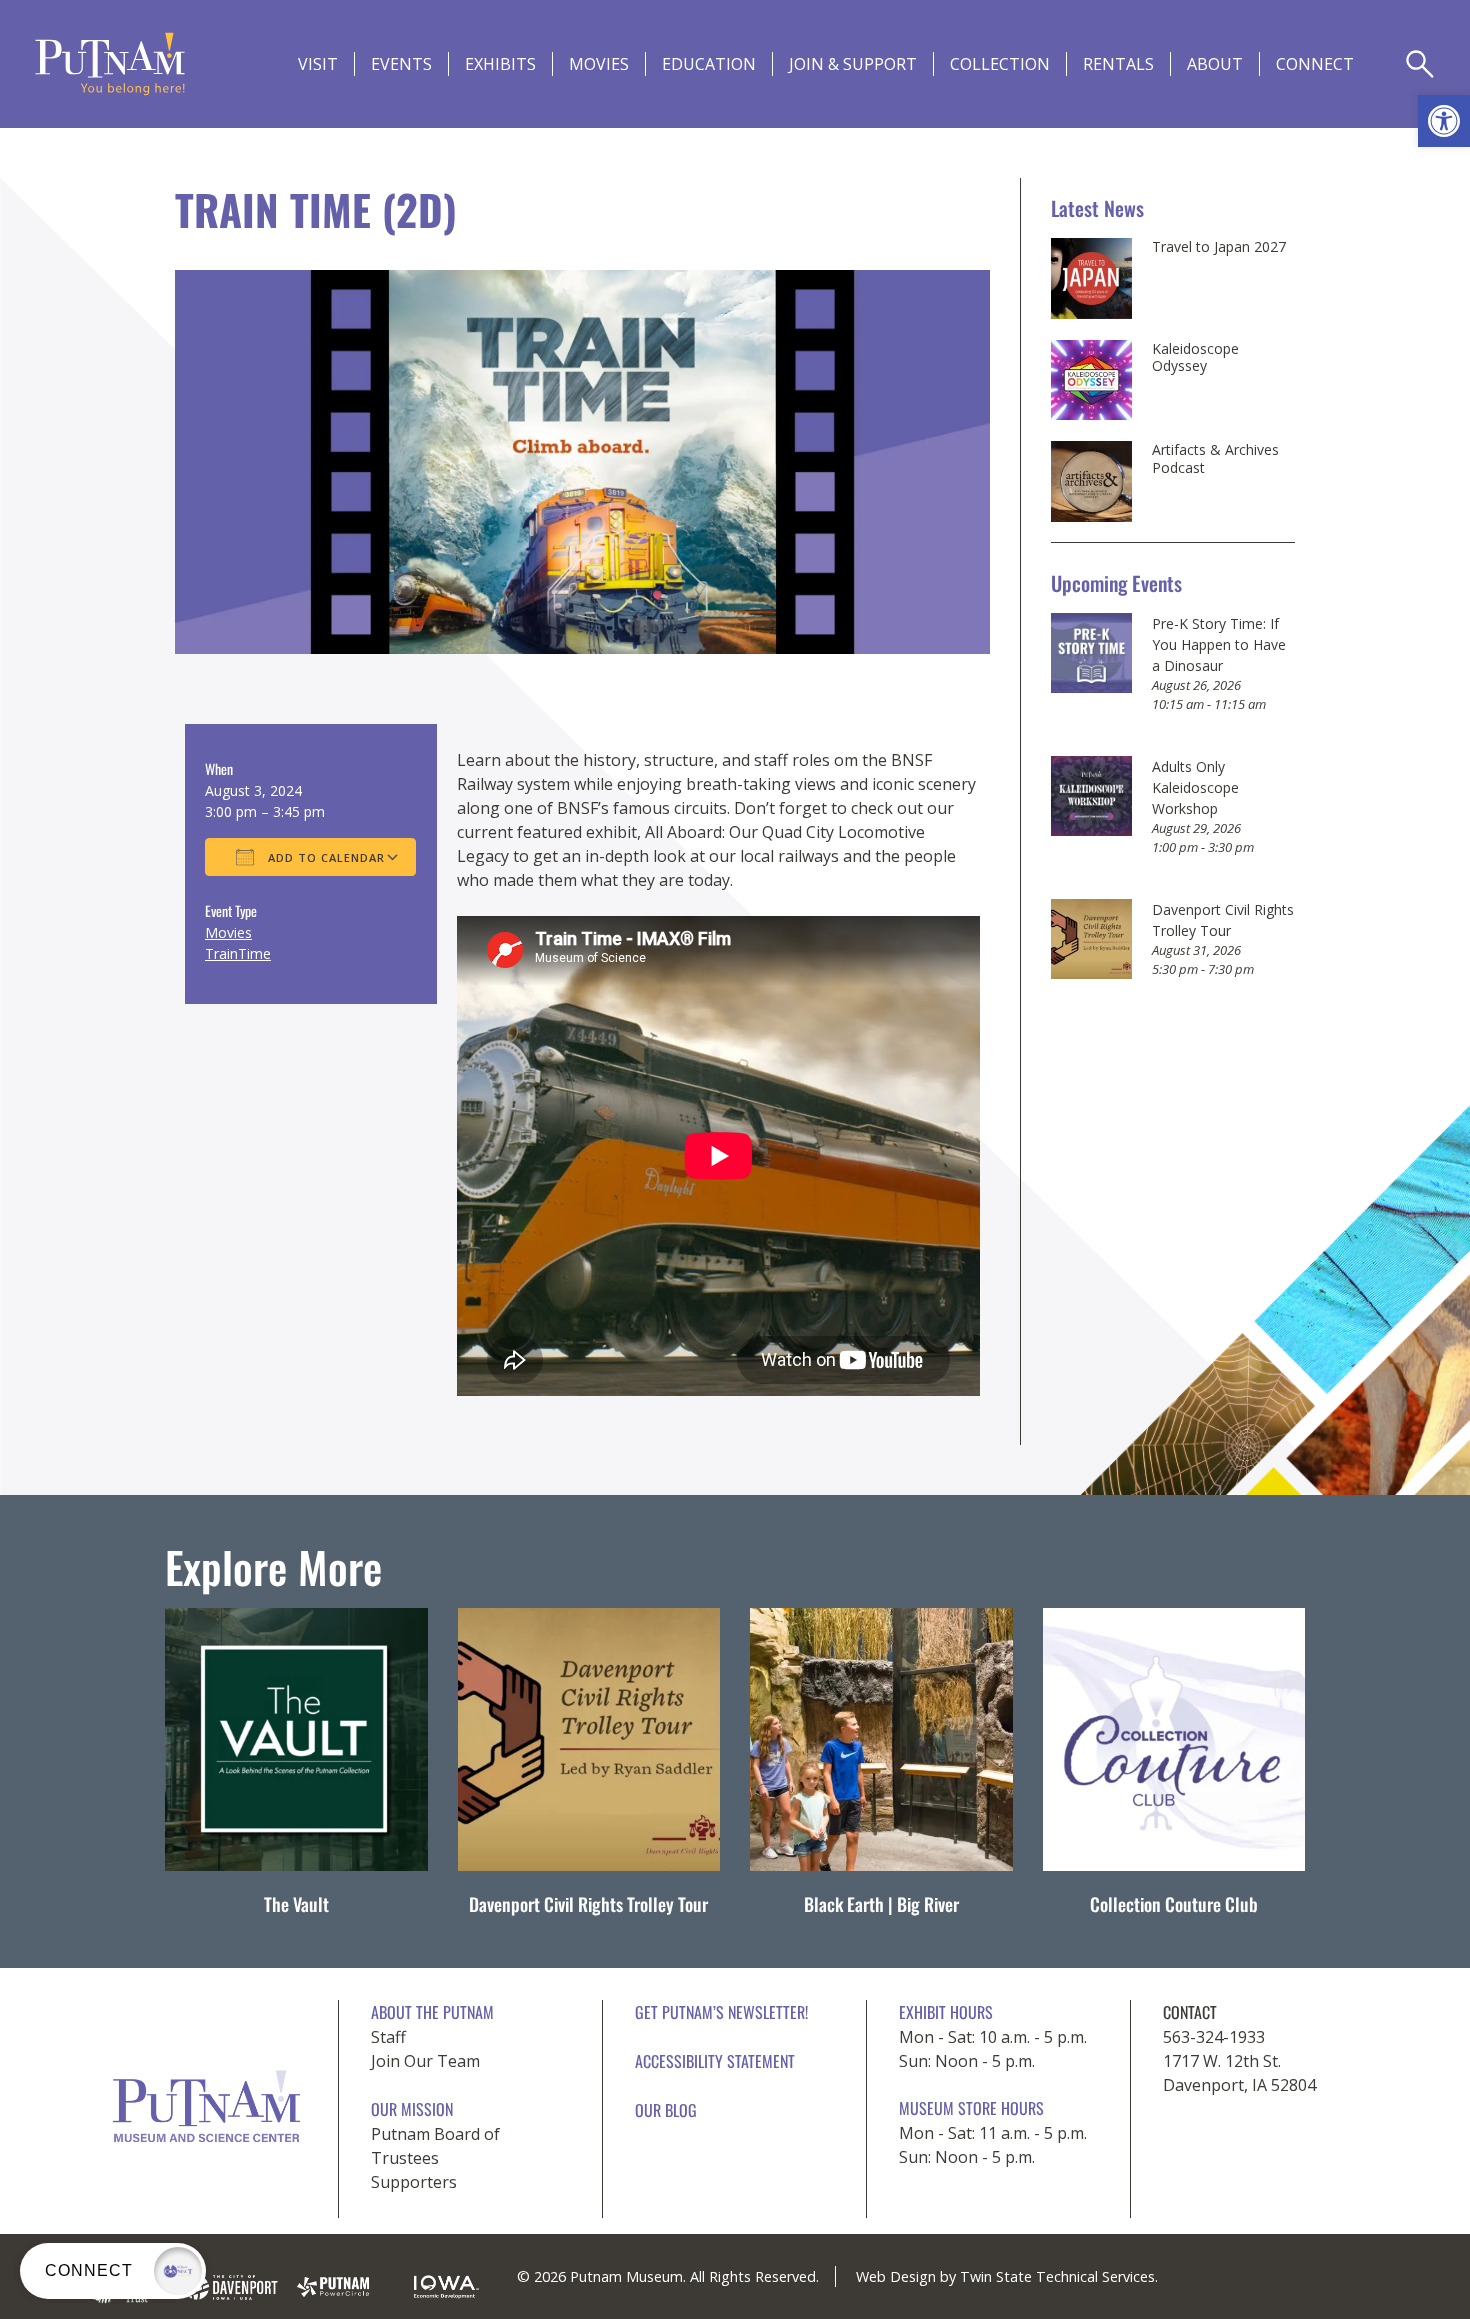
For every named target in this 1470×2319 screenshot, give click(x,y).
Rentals (1118, 64)
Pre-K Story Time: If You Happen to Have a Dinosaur (1219, 644)
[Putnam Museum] (110, 64)
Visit (318, 64)
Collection (1000, 64)
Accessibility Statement (715, 2061)
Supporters (414, 2182)
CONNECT (1315, 64)
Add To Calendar (324, 857)
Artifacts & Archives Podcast (1215, 458)
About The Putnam (432, 2012)
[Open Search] (1420, 64)
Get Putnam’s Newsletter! (721, 2012)
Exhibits (500, 64)
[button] (1444, 121)
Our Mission (412, 2109)
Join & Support (853, 64)
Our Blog (666, 2110)
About (1215, 64)
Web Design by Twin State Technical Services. (1007, 2276)
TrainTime (238, 953)
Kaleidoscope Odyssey (1195, 357)
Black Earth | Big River (881, 1904)
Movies (599, 64)
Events (401, 64)
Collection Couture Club (1174, 1904)
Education (709, 64)
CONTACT (1190, 2012)
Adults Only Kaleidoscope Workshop (1195, 787)
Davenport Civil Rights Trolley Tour (588, 1904)
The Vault (296, 1904)
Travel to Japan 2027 (1219, 247)
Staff (388, 2037)
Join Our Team (425, 2061)
